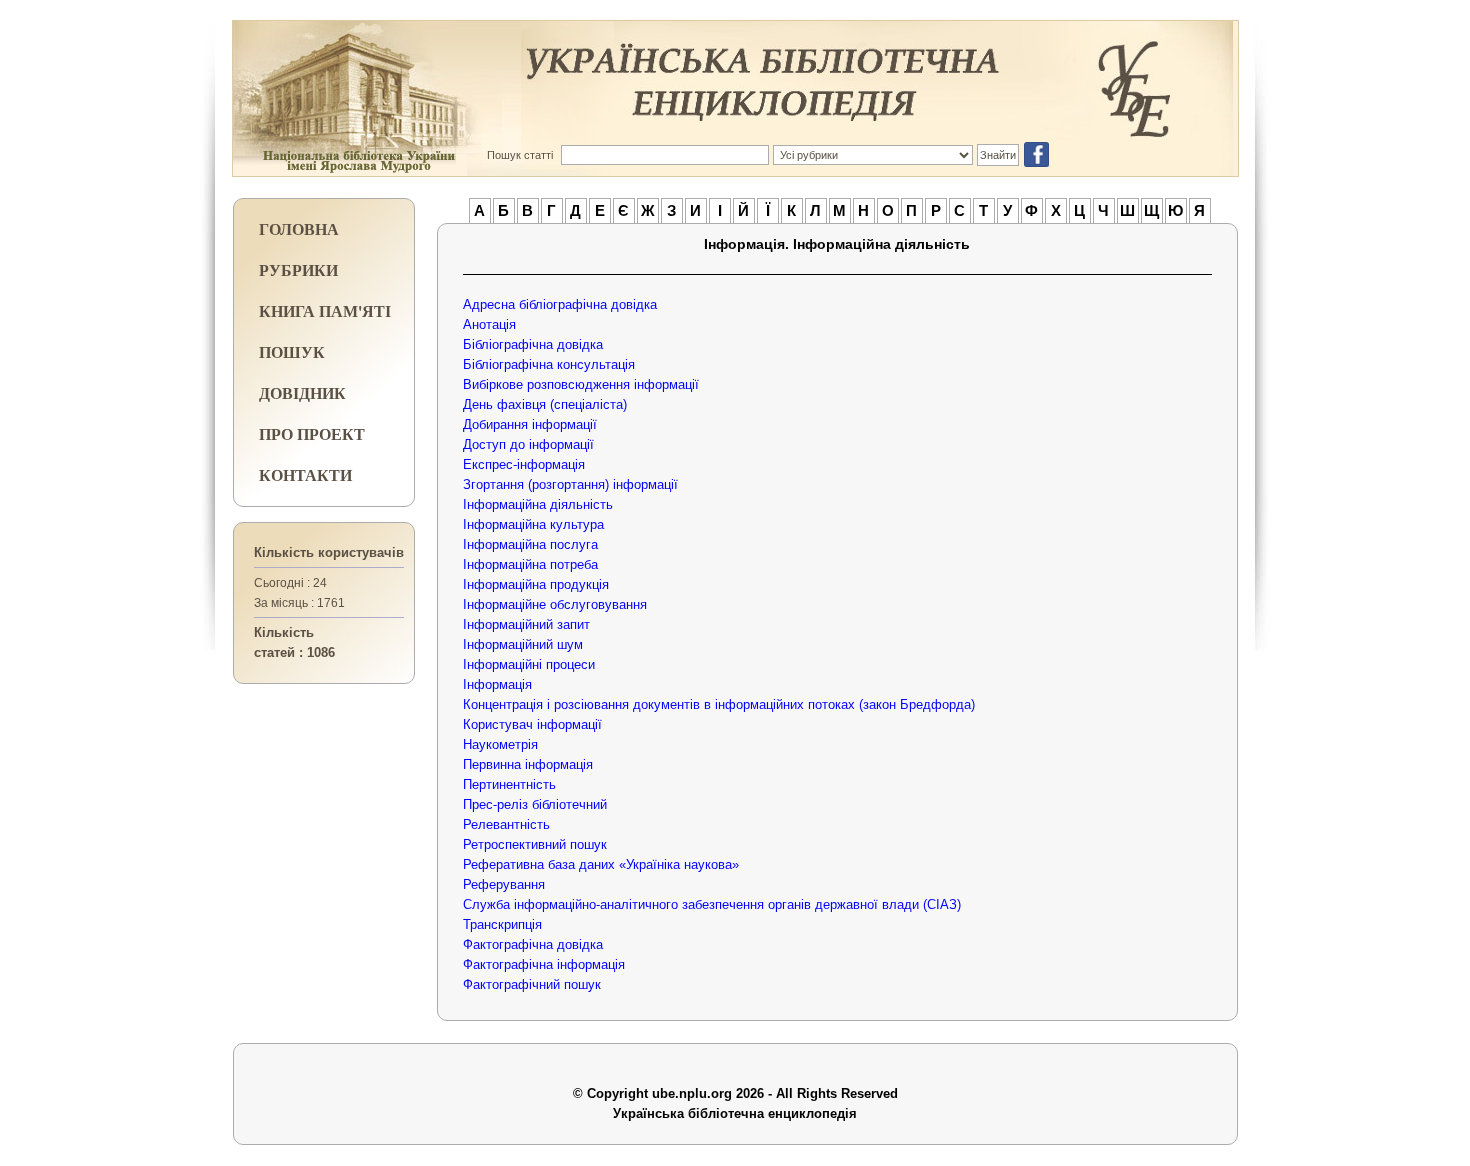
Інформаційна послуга (530, 544)
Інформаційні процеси (529, 664)
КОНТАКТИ (305, 474)
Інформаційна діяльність (538, 504)
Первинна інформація (528, 764)
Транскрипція (502, 924)
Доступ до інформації (528, 444)
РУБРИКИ (298, 269)
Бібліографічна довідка (533, 344)
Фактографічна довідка (533, 944)
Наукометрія (500, 744)
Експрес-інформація (524, 464)
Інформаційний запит (526, 624)
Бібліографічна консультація (549, 364)
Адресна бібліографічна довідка (560, 304)
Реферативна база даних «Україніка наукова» (601, 864)
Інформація (497, 684)
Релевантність (506, 824)
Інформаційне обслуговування (555, 604)
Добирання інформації (530, 424)
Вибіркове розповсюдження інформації (581, 384)
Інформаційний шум (523, 644)
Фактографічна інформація (544, 964)
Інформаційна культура (533, 524)
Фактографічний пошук (532, 984)
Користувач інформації (532, 724)
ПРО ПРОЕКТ (312, 433)
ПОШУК (292, 351)
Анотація (489, 324)
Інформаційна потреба (530, 564)
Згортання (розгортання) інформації (570, 484)
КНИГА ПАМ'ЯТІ (325, 310)
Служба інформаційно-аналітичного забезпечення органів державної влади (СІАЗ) (712, 904)
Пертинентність (509, 784)
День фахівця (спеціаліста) (545, 404)
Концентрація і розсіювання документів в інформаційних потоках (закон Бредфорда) (719, 704)
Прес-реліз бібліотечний (535, 804)
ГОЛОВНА (299, 228)
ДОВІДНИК (302, 392)
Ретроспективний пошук (535, 844)
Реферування (504, 884)
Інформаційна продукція (536, 584)
